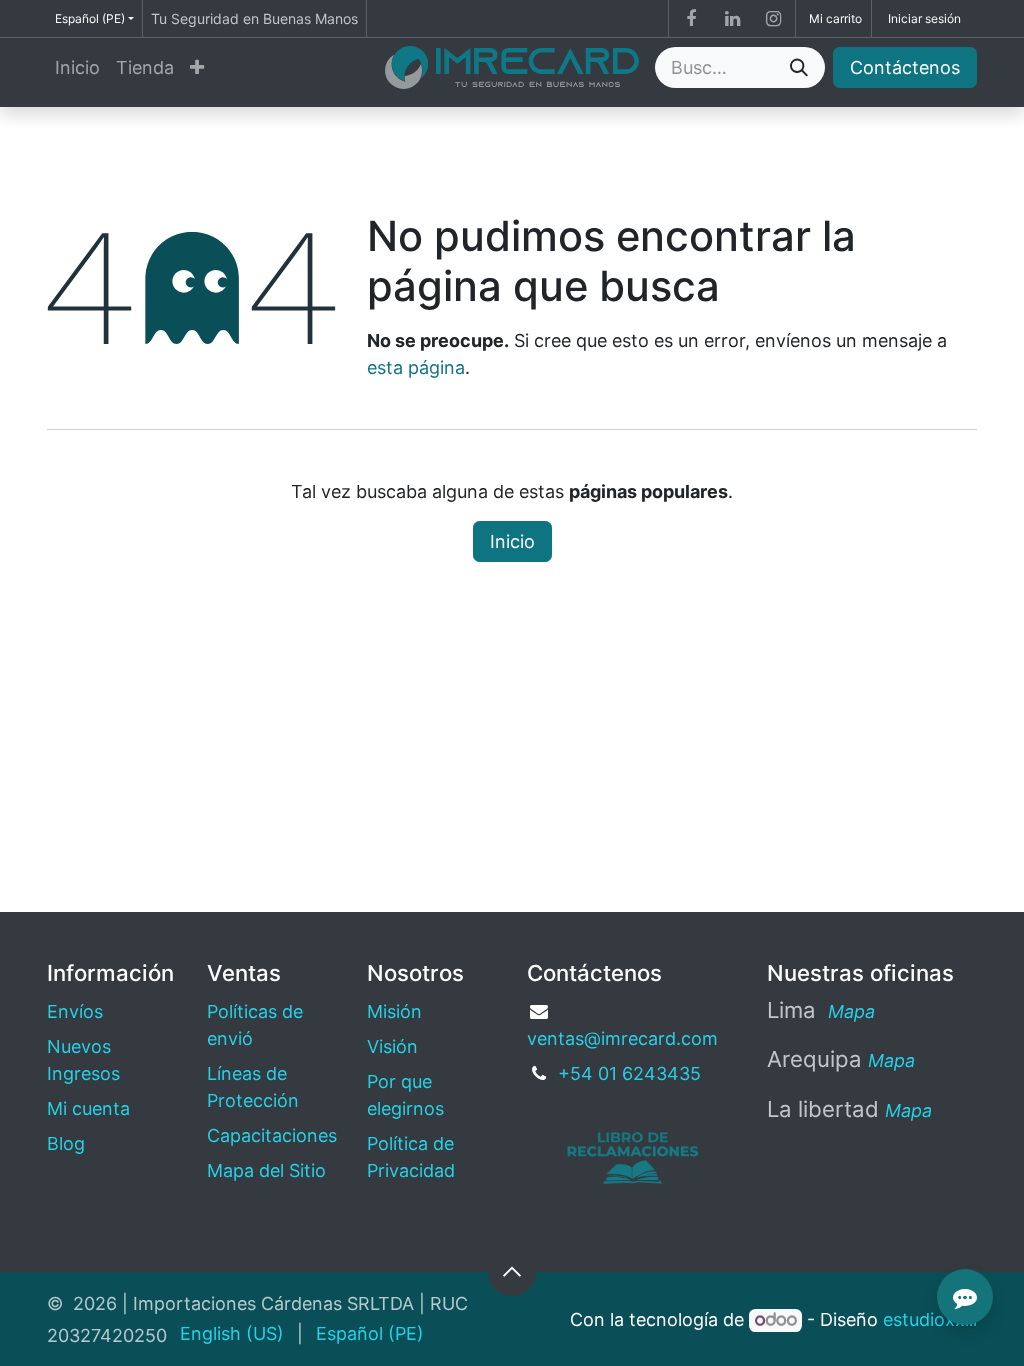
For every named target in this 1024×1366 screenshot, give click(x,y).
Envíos (75, 1011)
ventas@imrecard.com (622, 1038)
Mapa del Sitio (266, 1170)
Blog (66, 1143)
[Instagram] (773, 19)
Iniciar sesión (924, 18)
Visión (392, 1046)
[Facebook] (691, 19)
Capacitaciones (272, 1135)
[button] (512, 1272)
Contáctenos (905, 67)
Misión (394, 1011)
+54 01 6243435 (629, 1073)
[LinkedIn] (732, 19)
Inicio (512, 541)
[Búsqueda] (799, 67)
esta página (416, 367)
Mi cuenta (88, 1108)
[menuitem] (77, 67)
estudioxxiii (930, 1319)
